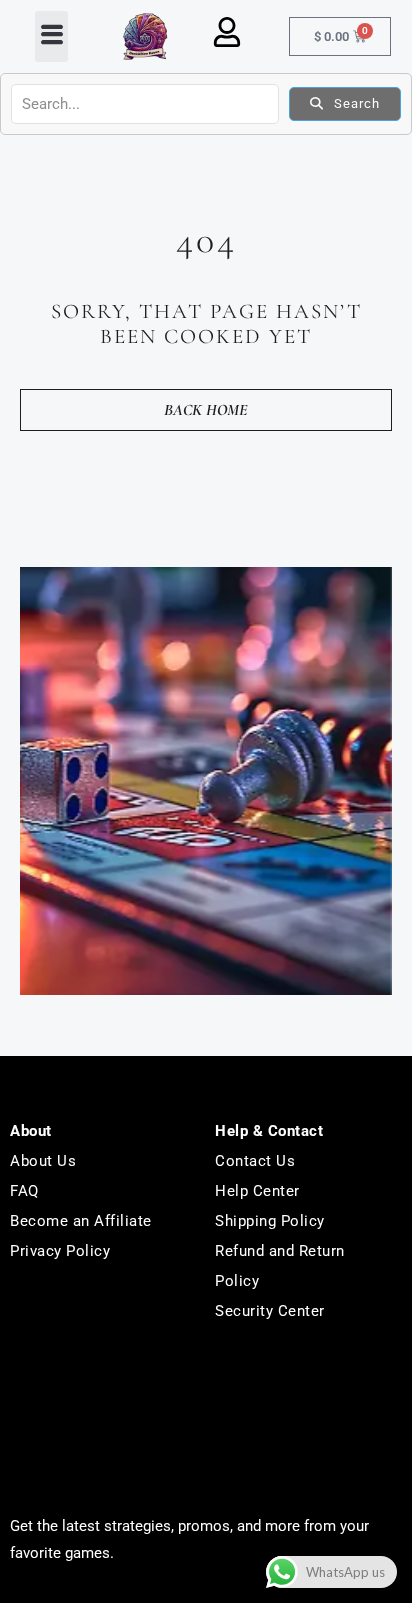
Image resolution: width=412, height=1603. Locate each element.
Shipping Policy (270, 1221)
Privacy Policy (60, 1251)
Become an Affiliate (81, 1221)
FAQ (24, 1191)
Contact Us (255, 1161)
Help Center (257, 1191)
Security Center (270, 1311)
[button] (51, 37)
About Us (43, 1161)
